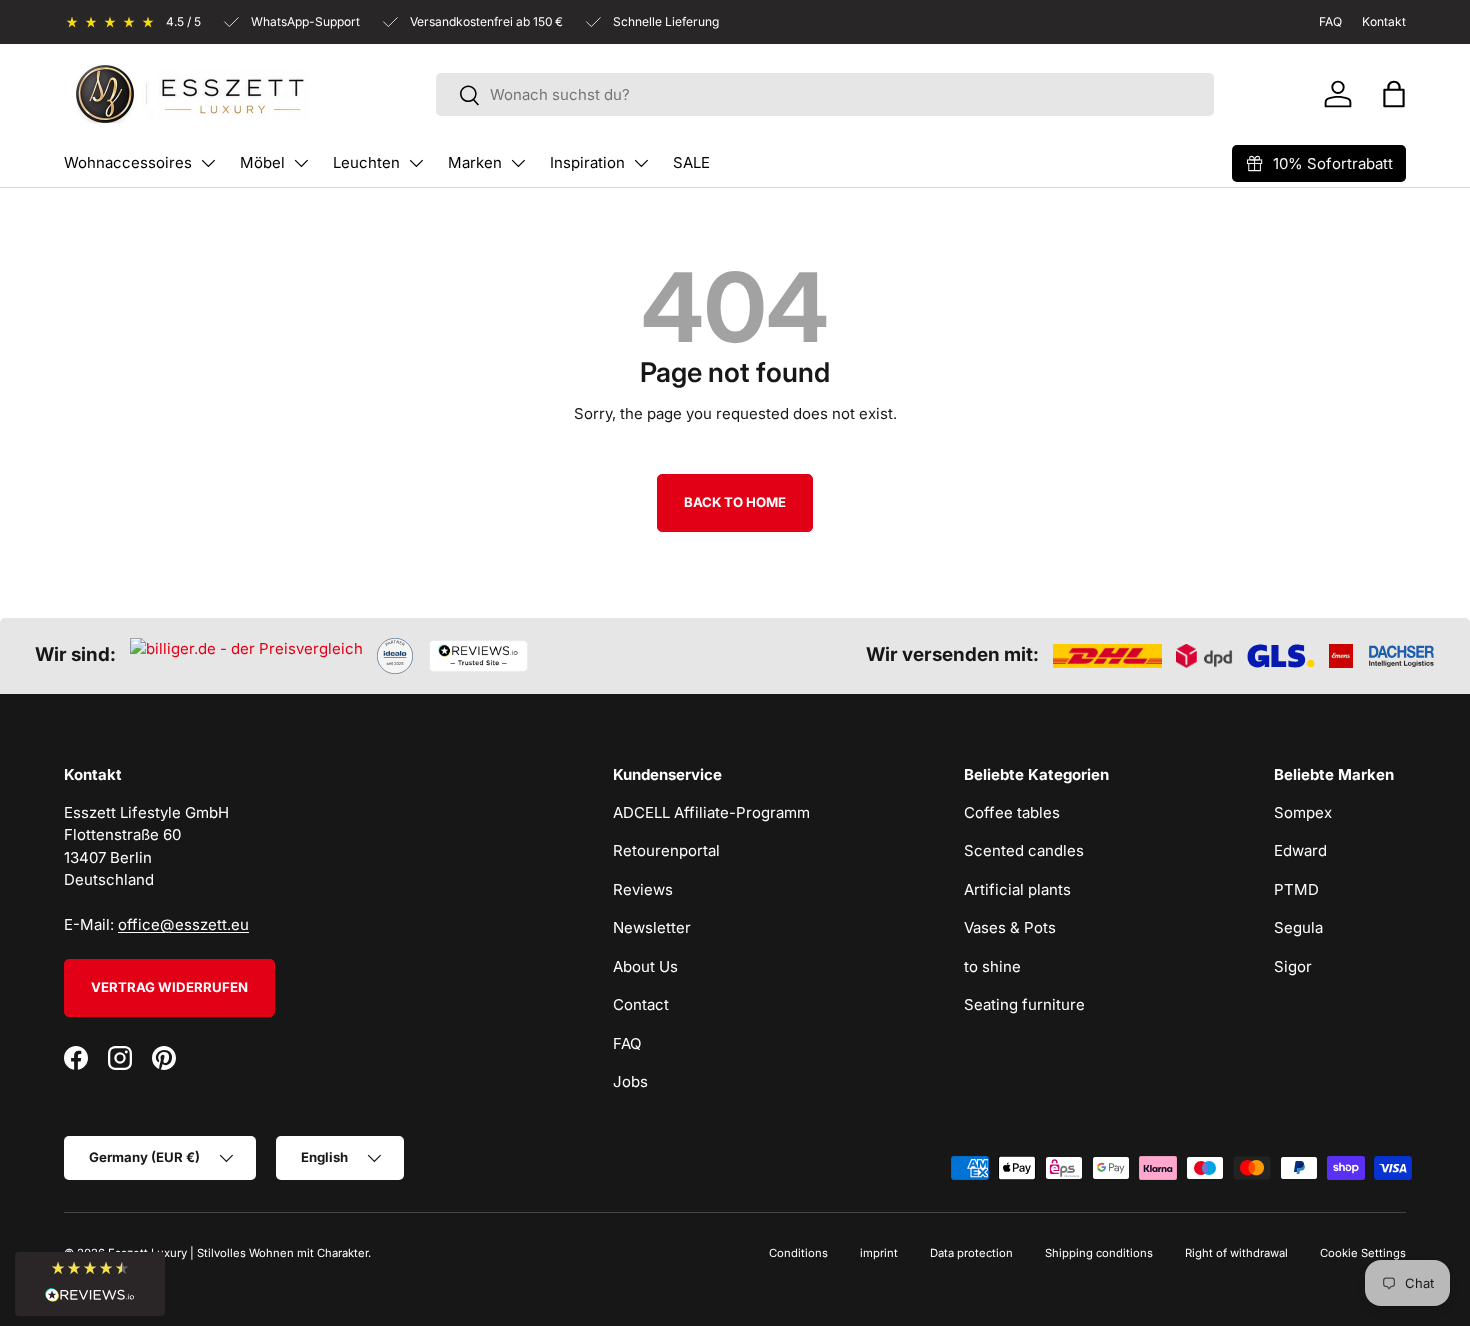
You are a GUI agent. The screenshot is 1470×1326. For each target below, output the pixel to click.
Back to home (735, 502)
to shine (992, 966)
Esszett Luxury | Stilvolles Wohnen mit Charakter (238, 1253)
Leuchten (366, 162)
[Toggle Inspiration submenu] (641, 163)
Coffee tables (1012, 812)
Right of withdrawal (1236, 1253)
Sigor (1293, 966)
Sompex (1303, 812)
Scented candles (1024, 850)
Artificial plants (1017, 889)
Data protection (971, 1253)
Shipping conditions (1099, 1253)
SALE (691, 162)
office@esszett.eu (183, 924)
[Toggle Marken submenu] (518, 163)
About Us (645, 966)
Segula (1298, 927)
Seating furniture (1024, 1004)
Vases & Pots (1010, 927)
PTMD (1296, 889)
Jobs (630, 1081)
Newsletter (652, 927)
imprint (879, 1253)
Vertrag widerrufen (169, 987)
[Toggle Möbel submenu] (301, 163)
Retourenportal (666, 850)
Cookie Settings (1363, 1253)
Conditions (798, 1253)
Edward (1300, 850)
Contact (641, 1004)
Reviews (643, 889)
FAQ (627, 1043)
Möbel (262, 162)
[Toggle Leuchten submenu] (416, 163)
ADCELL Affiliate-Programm (711, 812)
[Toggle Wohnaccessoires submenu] (208, 163)
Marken (475, 162)
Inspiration (587, 162)
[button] (1394, 94)
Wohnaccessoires (128, 162)
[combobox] (825, 94)
